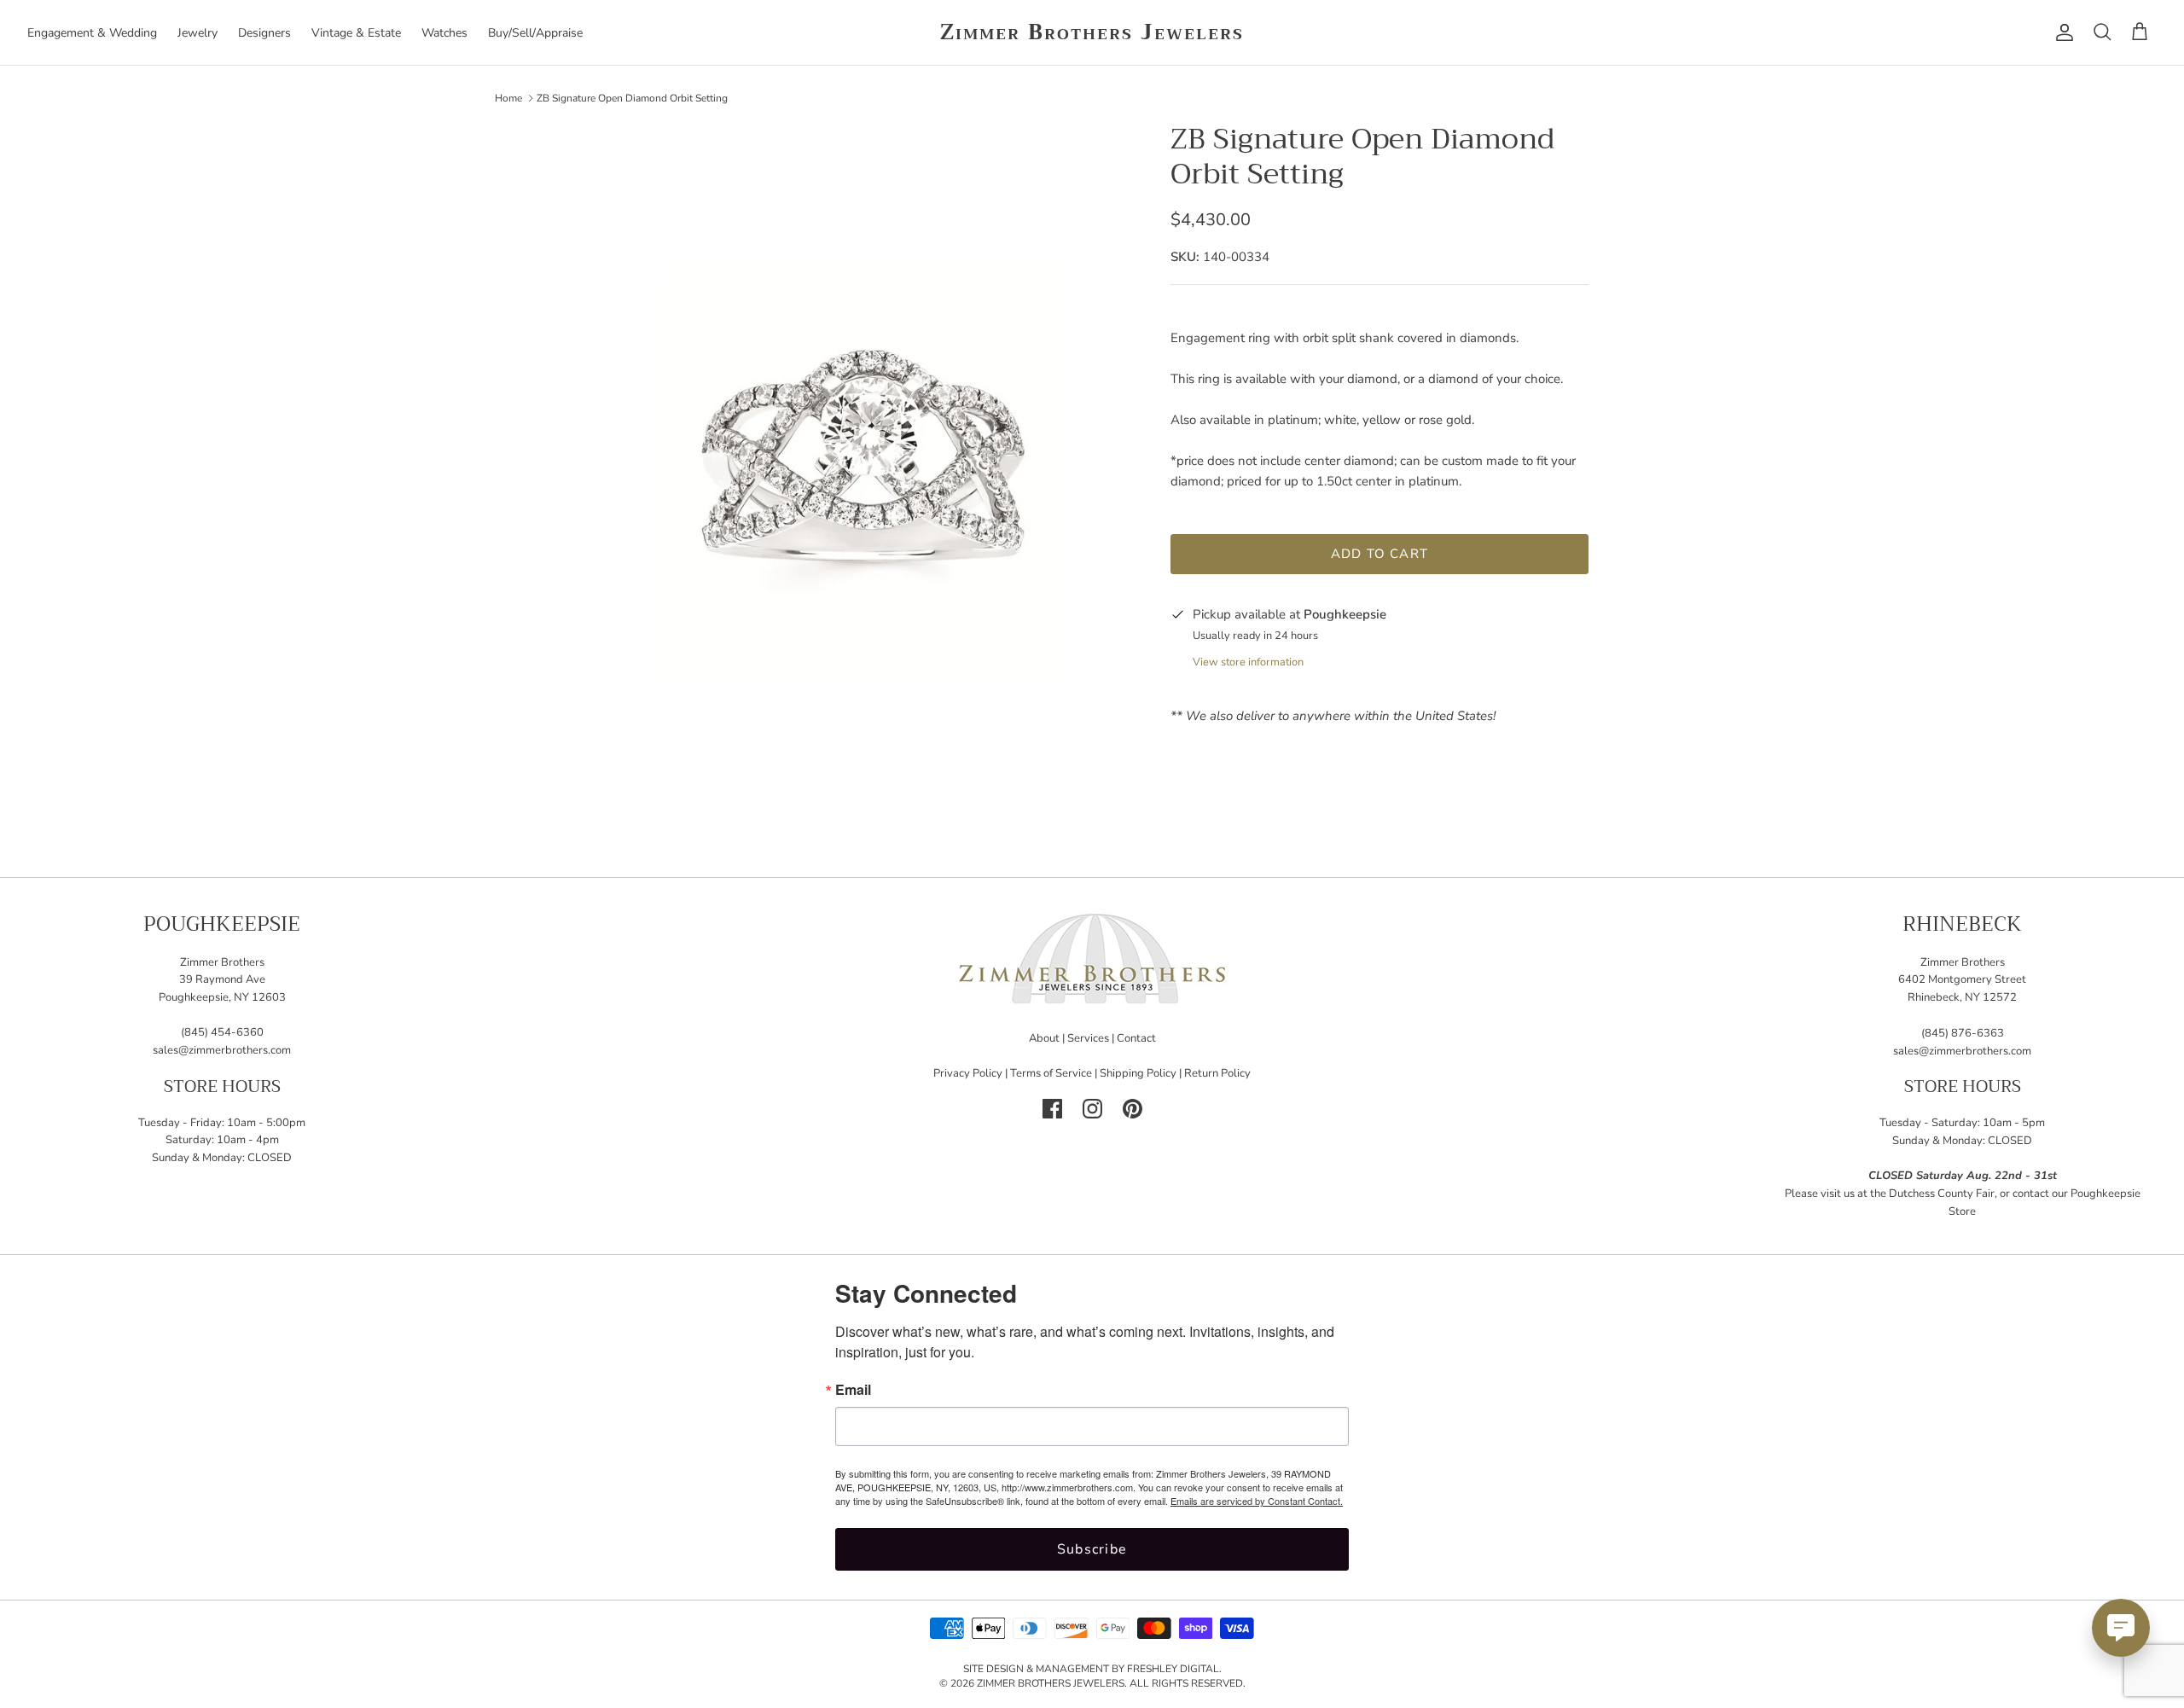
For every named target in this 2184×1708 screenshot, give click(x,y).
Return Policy (1217, 1073)
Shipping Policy (1138, 1073)
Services (1088, 1038)
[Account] (2061, 32)
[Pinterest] (1133, 1109)
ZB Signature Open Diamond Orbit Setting (632, 97)
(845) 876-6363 (1963, 1033)
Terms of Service (1051, 1073)
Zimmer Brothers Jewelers (1051, 1683)
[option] (864, 470)
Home (508, 97)
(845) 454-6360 (222, 1032)
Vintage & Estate (356, 33)
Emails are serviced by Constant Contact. (1257, 1501)
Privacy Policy (968, 1073)
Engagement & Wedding (92, 33)
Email (853, 1390)
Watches (444, 33)
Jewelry (197, 33)
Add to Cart (1380, 554)
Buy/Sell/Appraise (535, 33)
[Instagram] (1092, 1109)
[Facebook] (1052, 1109)
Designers (264, 33)
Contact (1136, 1038)
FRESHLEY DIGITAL (1173, 1669)
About (1044, 1038)
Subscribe (1092, 1549)
